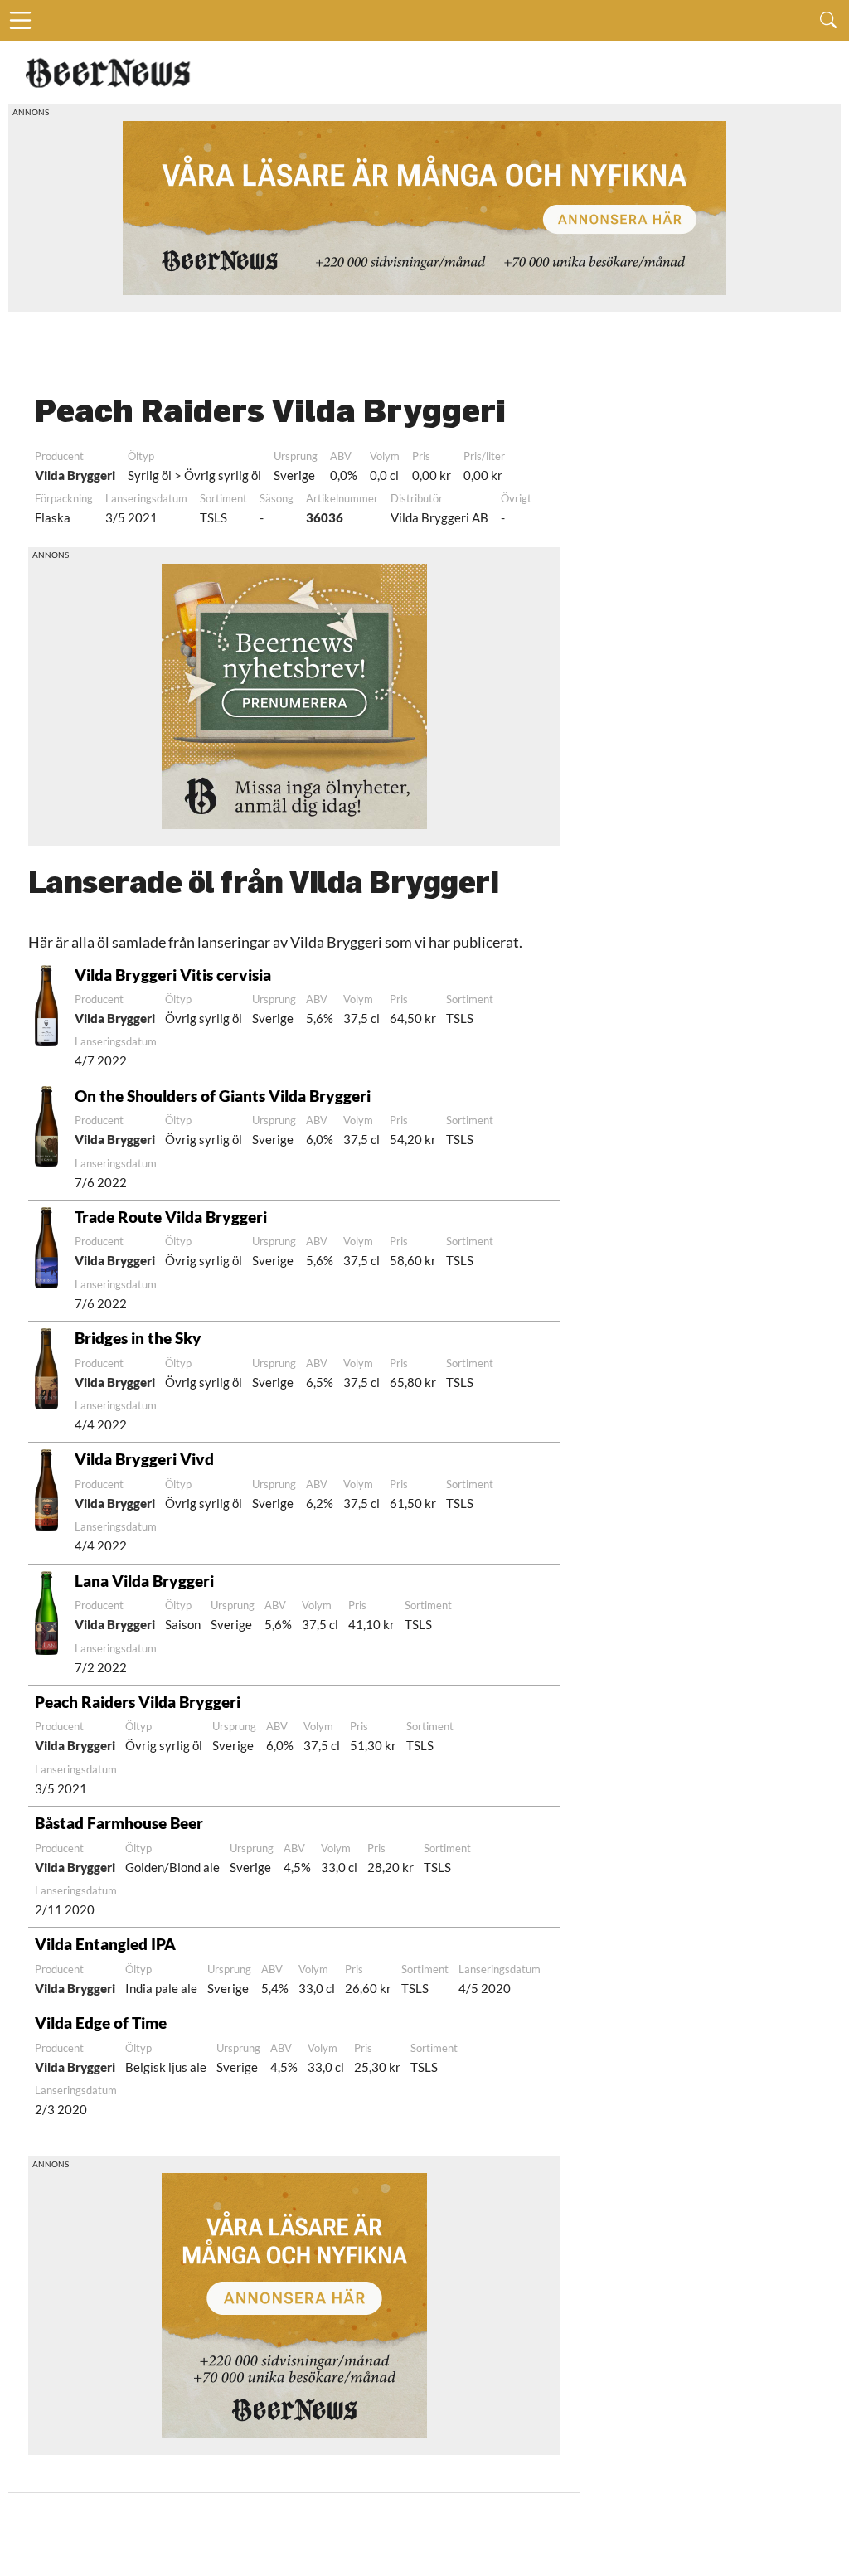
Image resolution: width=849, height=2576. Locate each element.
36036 (325, 517)
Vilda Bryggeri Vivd (144, 1459)
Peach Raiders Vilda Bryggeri (138, 1702)
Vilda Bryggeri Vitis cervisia (173, 975)
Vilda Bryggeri (75, 475)
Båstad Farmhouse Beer (119, 1823)
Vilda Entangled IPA (105, 1944)
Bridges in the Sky (138, 1338)
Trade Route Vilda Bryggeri (171, 1217)
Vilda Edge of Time (101, 2023)
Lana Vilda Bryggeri (144, 1581)
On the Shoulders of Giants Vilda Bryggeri (223, 1096)
